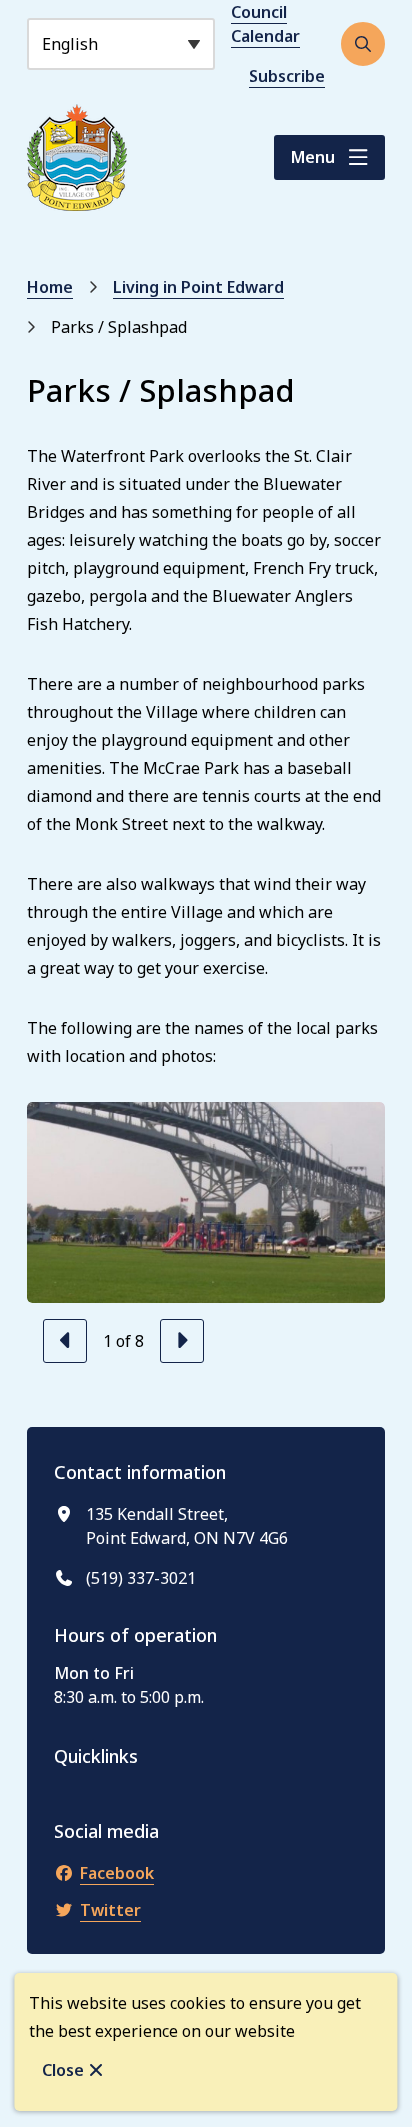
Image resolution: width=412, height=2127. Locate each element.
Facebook (117, 1873)
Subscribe (287, 76)
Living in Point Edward (198, 287)
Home (50, 287)
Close (63, 2070)
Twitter (110, 1910)
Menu (313, 157)
